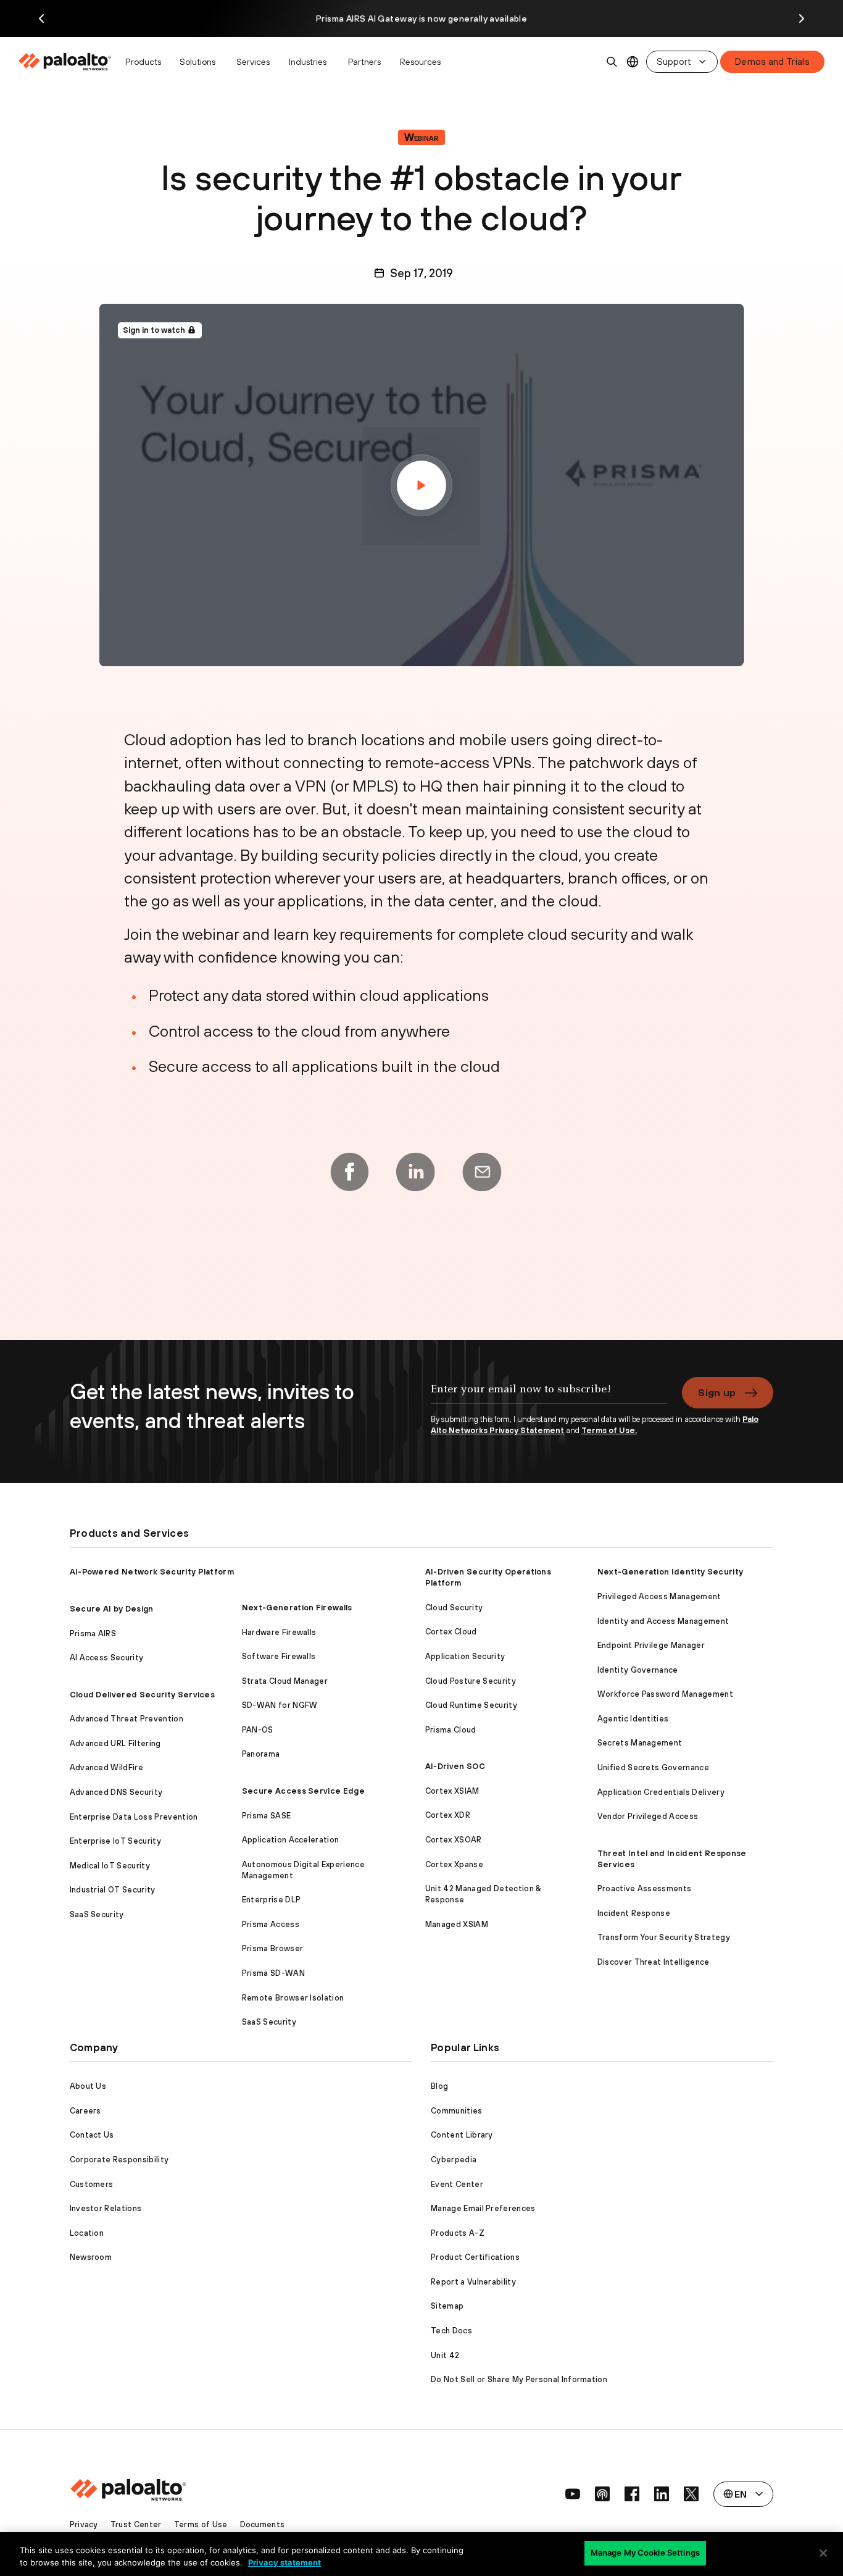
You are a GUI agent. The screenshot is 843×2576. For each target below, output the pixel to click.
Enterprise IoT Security (115, 1841)
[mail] (482, 1172)
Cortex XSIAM (452, 1791)
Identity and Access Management (663, 1621)
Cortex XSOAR (454, 1840)
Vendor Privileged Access (648, 1816)
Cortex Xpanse (454, 1864)
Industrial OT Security (113, 1890)
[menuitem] (68, 62)
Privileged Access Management (659, 1596)
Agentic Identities (633, 1719)
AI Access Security (107, 1658)
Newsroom (91, 2257)
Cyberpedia (454, 2160)
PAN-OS (258, 1730)
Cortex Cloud (451, 1632)
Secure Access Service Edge (303, 1791)
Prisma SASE (267, 1816)
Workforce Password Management (665, 1694)
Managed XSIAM (457, 1924)
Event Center (457, 2184)
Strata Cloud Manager (285, 1681)
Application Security (465, 1656)
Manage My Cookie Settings (645, 2553)
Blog (439, 2086)
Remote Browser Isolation (293, 1998)
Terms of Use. (609, 1430)
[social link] (573, 2494)
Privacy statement (284, 2562)
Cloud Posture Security (471, 1681)
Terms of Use (201, 2524)
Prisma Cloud (451, 1730)
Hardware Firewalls (279, 1632)
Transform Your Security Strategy (664, 1937)
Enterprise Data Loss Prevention (134, 1817)
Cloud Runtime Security (471, 1705)
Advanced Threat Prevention (127, 1719)
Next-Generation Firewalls (297, 1608)
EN (633, 62)
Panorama (261, 1754)
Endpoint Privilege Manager (651, 1645)
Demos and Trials (772, 61)
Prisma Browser (272, 1948)
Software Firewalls (279, 1656)
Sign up (717, 1392)
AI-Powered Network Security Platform (152, 1572)
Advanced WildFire (106, 1767)
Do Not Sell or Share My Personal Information (519, 2379)
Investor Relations (106, 2208)
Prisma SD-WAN (273, 1973)
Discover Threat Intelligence (654, 1962)
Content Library (462, 2135)
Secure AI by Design (112, 1609)
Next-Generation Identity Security (671, 1572)
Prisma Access (271, 1924)
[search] (612, 62)
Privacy (84, 2524)
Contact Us (92, 2135)
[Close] (823, 2553)
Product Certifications (475, 2257)
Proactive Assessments (645, 1888)
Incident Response (634, 1913)
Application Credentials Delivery (661, 1792)
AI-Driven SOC (455, 1766)
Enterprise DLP (271, 1900)
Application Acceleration (291, 1840)
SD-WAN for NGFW (280, 1705)
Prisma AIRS (93, 1633)
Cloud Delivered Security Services (143, 1695)
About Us (88, 2086)
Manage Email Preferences (483, 2208)
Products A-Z (458, 2233)
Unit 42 (445, 2355)
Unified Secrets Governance (653, 1767)
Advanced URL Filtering (115, 1743)
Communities (457, 2111)
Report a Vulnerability (473, 2282)
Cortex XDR (448, 1815)
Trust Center (136, 2524)
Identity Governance (638, 1670)
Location (87, 2233)
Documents (263, 2524)
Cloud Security (454, 1608)
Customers (92, 2184)
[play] (421, 485)
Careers (85, 2111)
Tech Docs (451, 2331)
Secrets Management (640, 1743)
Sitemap (447, 2306)
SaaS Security (97, 1914)
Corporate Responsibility (119, 2160)
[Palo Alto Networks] (66, 62)
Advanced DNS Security (116, 1792)
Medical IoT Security (110, 1866)
